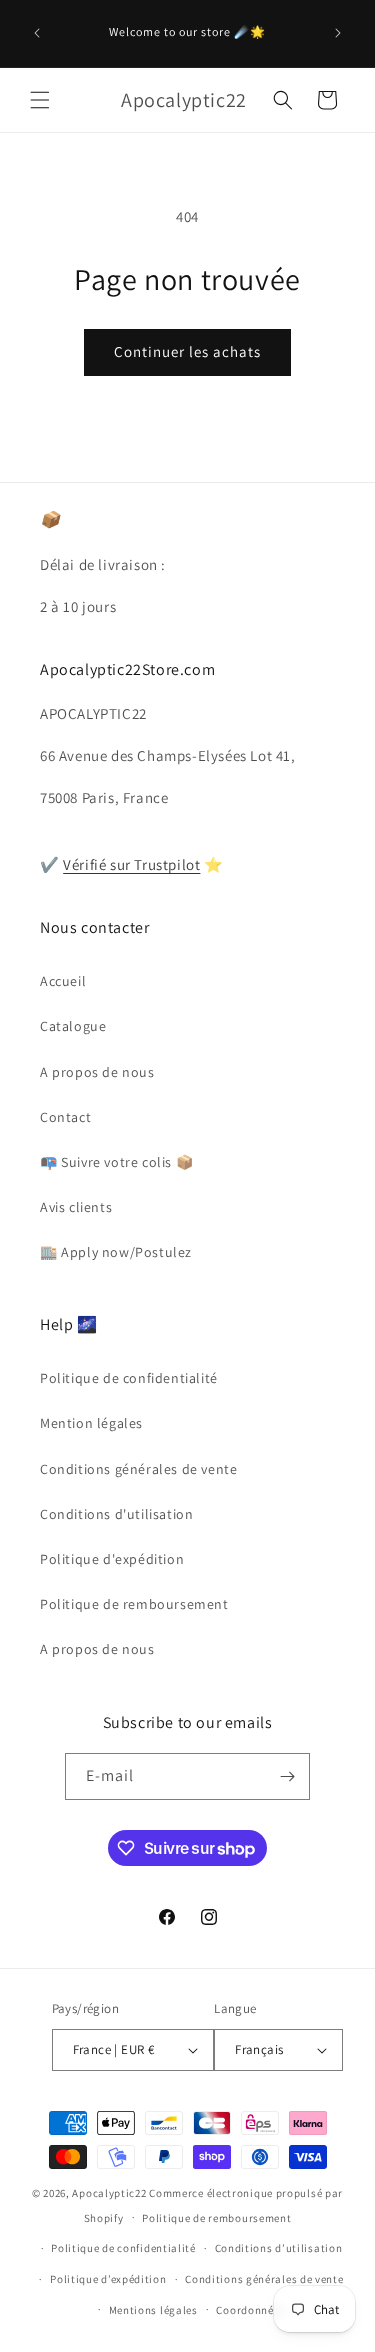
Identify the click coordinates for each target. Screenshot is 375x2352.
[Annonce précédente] (37, 33)
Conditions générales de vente (138, 1469)
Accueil (63, 981)
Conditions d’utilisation (279, 2248)
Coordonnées (250, 2310)
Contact (65, 1117)
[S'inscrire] (287, 1776)
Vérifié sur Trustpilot (131, 864)
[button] (40, 100)
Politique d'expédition (112, 1559)
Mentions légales (153, 2310)
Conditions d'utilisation (116, 1514)
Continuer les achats (187, 351)
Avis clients (76, 1207)
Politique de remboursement (134, 1604)
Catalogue (73, 1026)
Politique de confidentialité (129, 1378)
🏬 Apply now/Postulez (116, 1252)
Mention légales (91, 1423)
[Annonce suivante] (338, 33)
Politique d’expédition (108, 2279)
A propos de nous (97, 1072)
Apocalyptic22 (109, 2193)
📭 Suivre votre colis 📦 (116, 1162)
